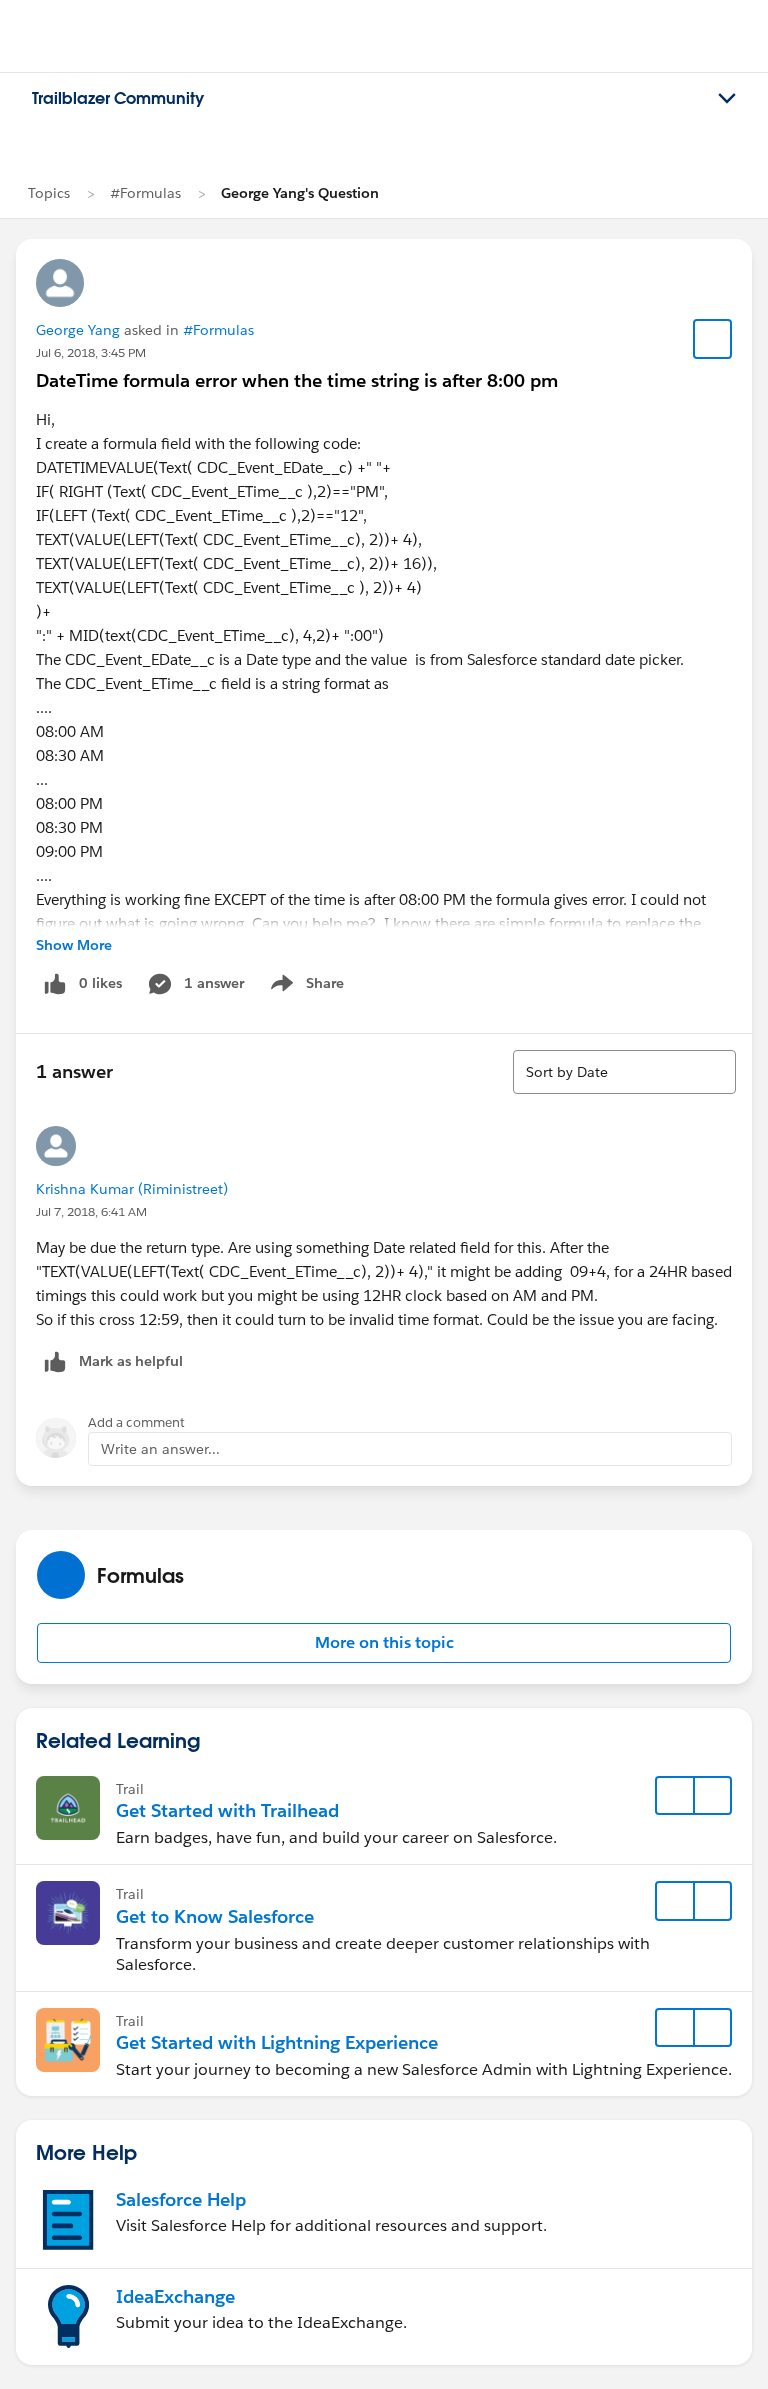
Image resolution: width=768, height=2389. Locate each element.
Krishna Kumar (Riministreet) (132, 1189)
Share (304, 987)
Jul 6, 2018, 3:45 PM (91, 352)
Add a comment (136, 1422)
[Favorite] (713, 339)
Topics (49, 193)
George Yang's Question (300, 193)
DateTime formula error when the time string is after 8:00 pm (297, 380)
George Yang (78, 330)
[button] (384, 1643)
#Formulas (145, 193)
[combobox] (624, 1072)
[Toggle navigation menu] (727, 99)
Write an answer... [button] (160, 1449)
